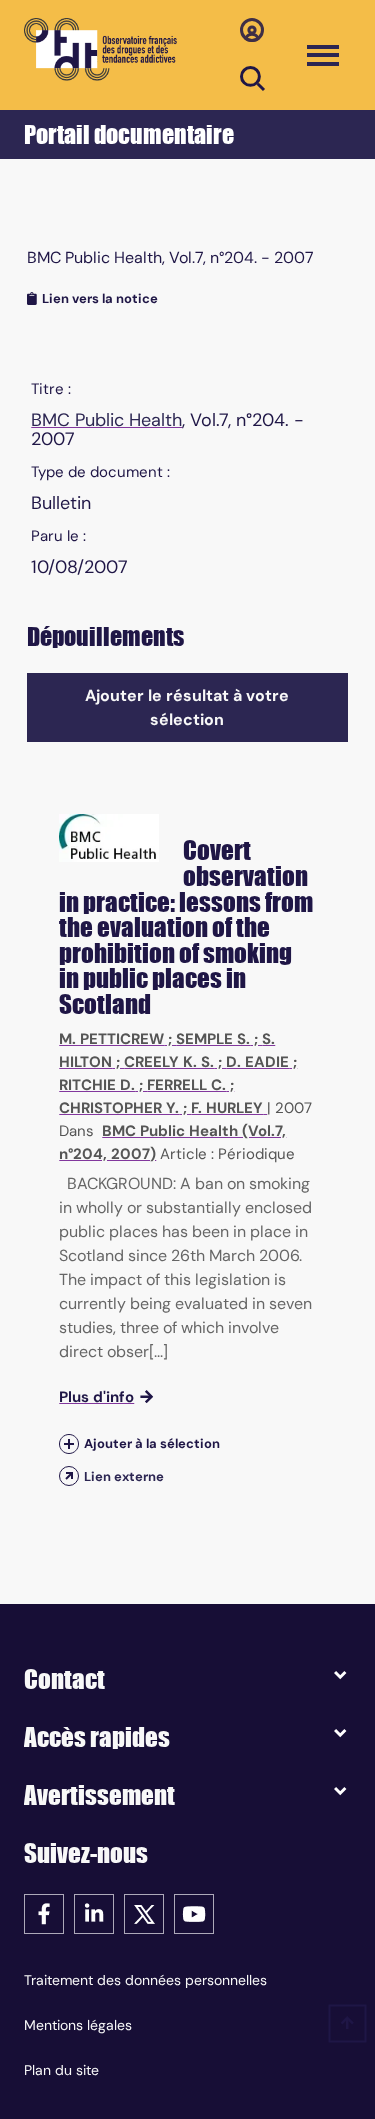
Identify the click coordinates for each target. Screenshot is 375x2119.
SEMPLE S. (213, 1039)
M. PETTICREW (111, 1039)
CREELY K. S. (169, 1062)
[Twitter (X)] (144, 1912)
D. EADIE (257, 1062)
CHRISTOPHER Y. (119, 1108)
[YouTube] (194, 1912)
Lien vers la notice (100, 298)
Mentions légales (78, 2025)
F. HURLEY (227, 1108)
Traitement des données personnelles (145, 1980)
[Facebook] (44, 1912)
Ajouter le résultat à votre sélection (187, 707)
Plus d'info (96, 1397)
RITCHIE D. (97, 1085)
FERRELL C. (186, 1085)
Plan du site (61, 2070)
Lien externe (124, 1476)
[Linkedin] (94, 1912)
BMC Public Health (106, 420)
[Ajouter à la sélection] (69, 1444)
